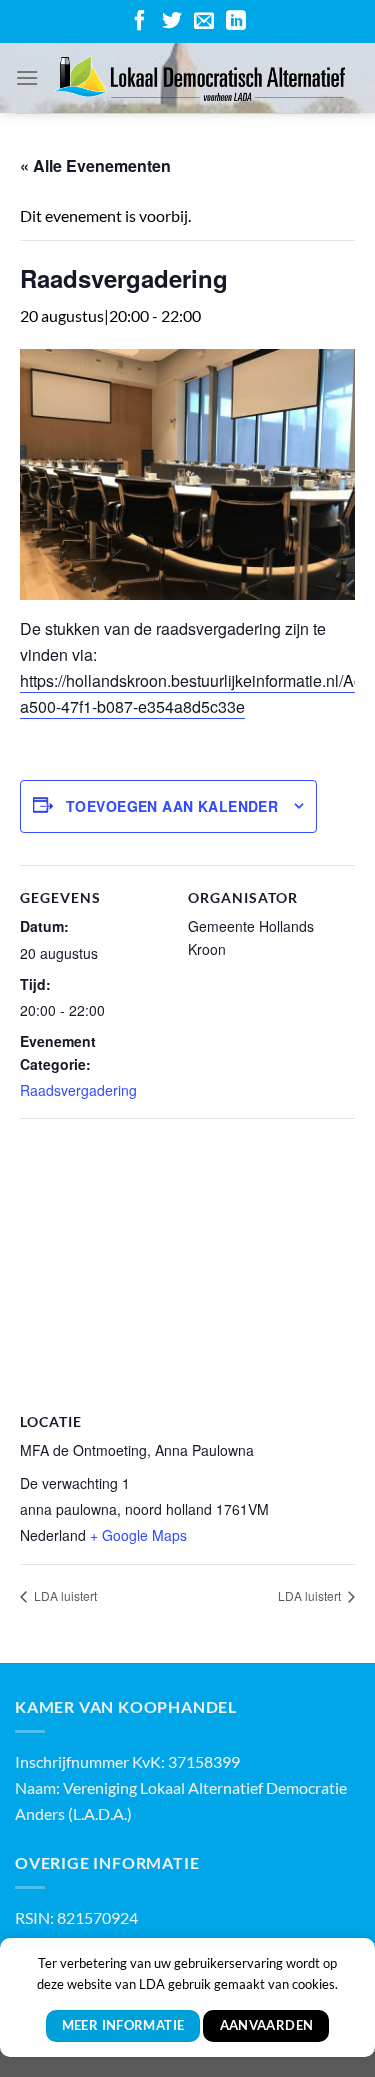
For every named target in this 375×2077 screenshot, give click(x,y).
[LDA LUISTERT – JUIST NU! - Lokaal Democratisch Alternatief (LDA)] (199, 78)
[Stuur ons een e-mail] (204, 22)
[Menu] (27, 77)
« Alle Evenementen (95, 165)
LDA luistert (64, 1595)
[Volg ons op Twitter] (172, 22)
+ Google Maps (138, 1535)
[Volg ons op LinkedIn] (236, 22)
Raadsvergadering (78, 1090)
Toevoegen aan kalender (172, 806)
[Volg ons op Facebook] (140, 22)
